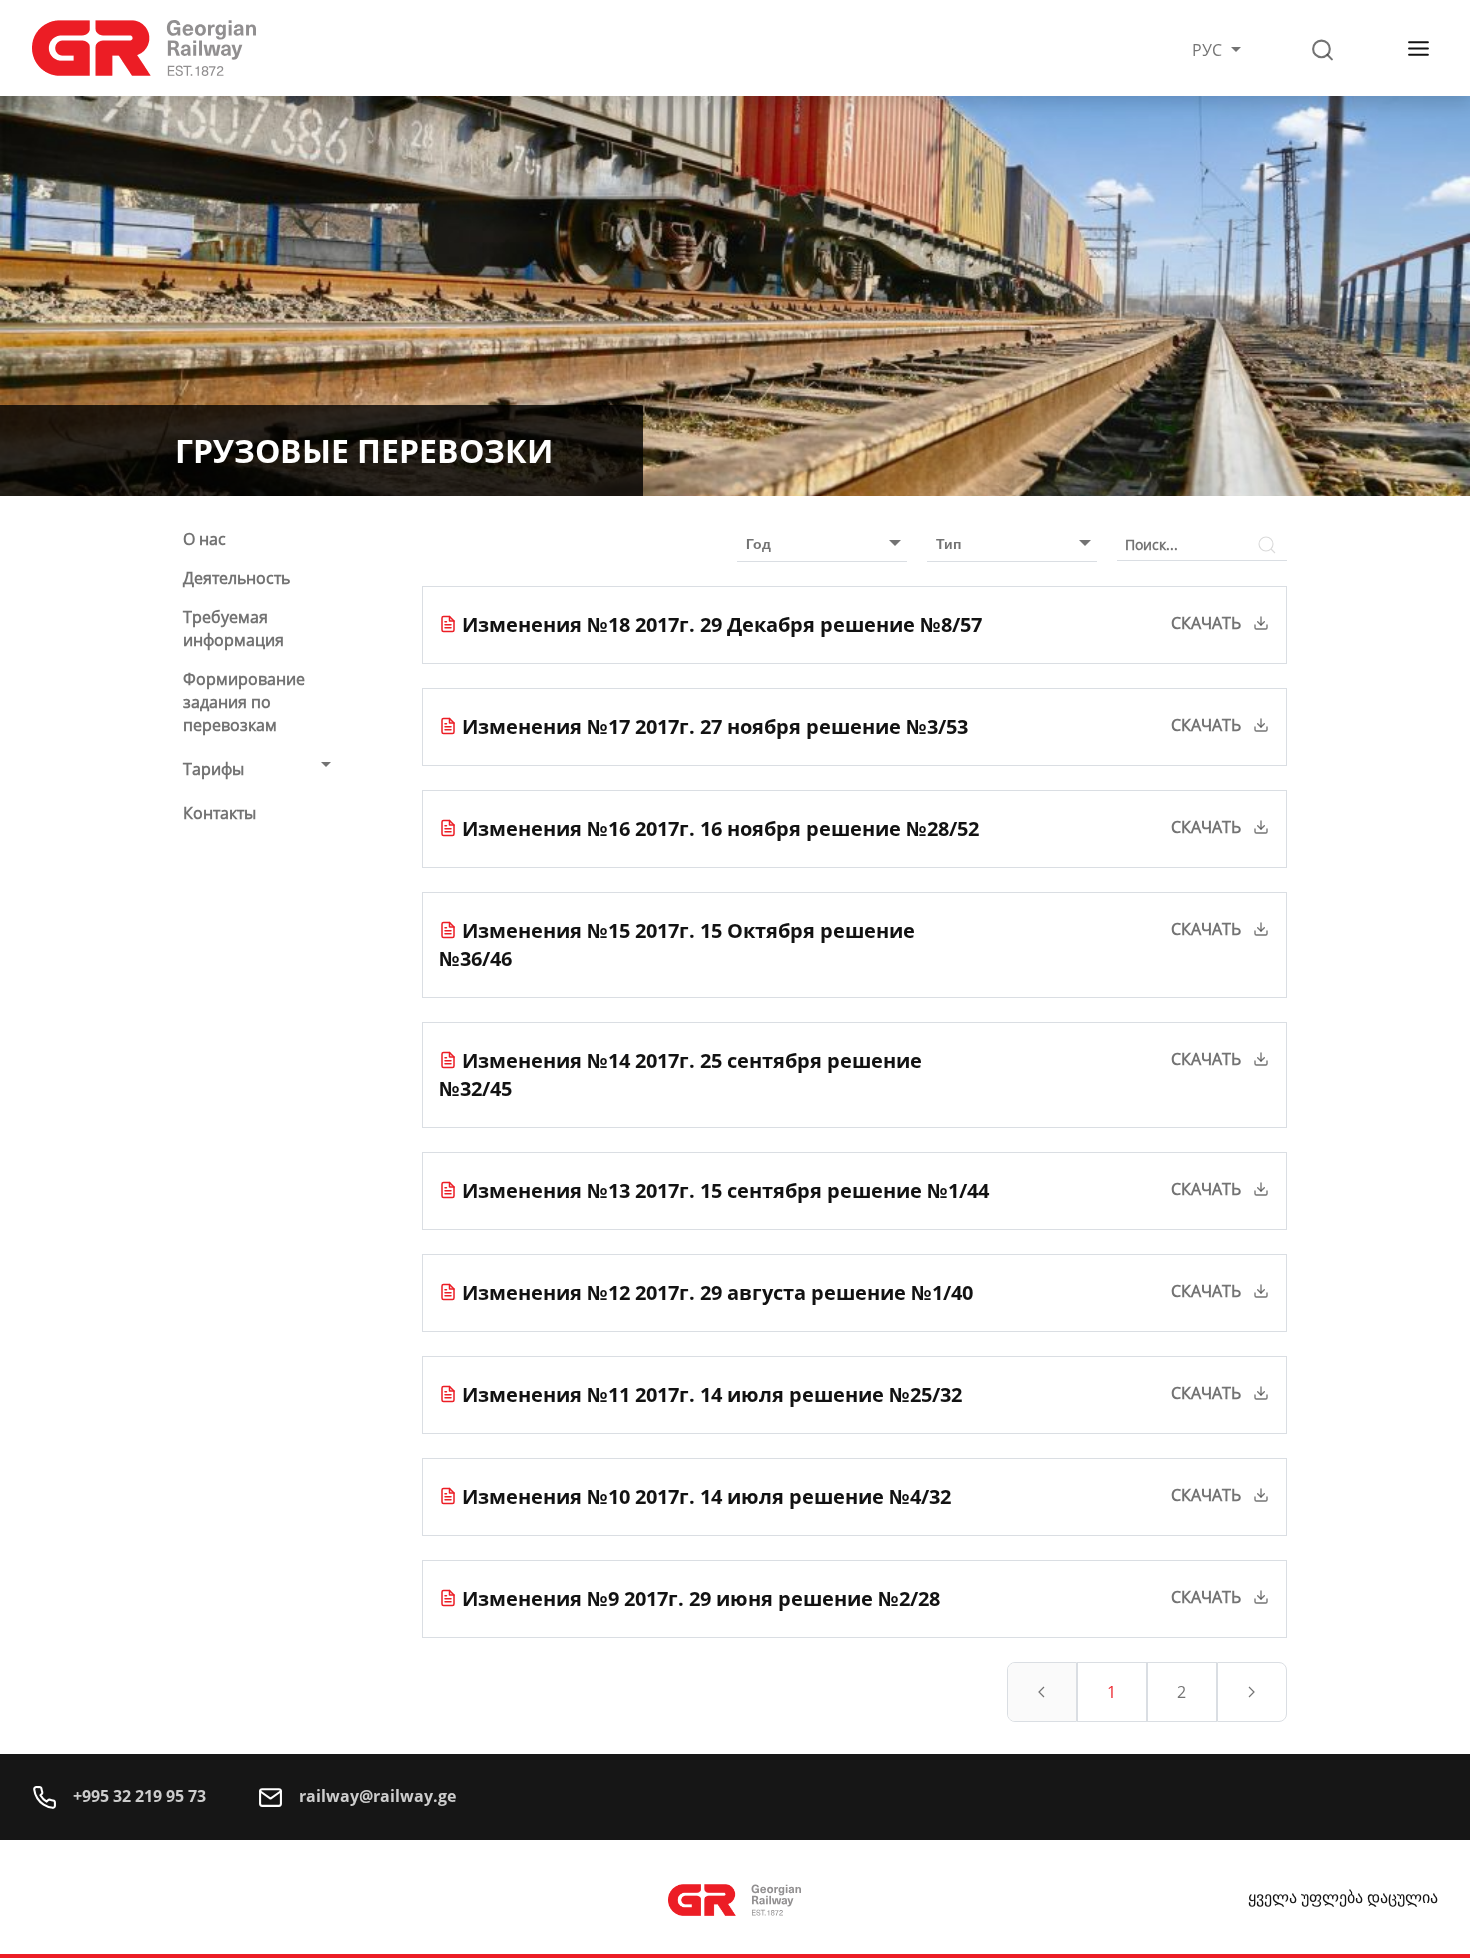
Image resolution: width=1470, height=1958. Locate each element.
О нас (204, 539)
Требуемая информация (233, 628)
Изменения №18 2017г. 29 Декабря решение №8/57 (722, 624)
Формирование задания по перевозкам (244, 702)
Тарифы (213, 769)
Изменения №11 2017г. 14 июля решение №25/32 (712, 1394)
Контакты (219, 813)
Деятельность (236, 578)
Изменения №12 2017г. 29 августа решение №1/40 (717, 1292)
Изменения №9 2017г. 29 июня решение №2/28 (701, 1598)
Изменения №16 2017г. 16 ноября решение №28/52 (720, 828)
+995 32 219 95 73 (137, 1796)
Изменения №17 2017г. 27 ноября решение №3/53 (715, 726)
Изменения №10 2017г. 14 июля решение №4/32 (706, 1496)
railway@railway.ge (375, 1796)
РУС (1209, 50)
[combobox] (811, 544)
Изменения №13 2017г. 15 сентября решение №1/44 (725, 1190)
